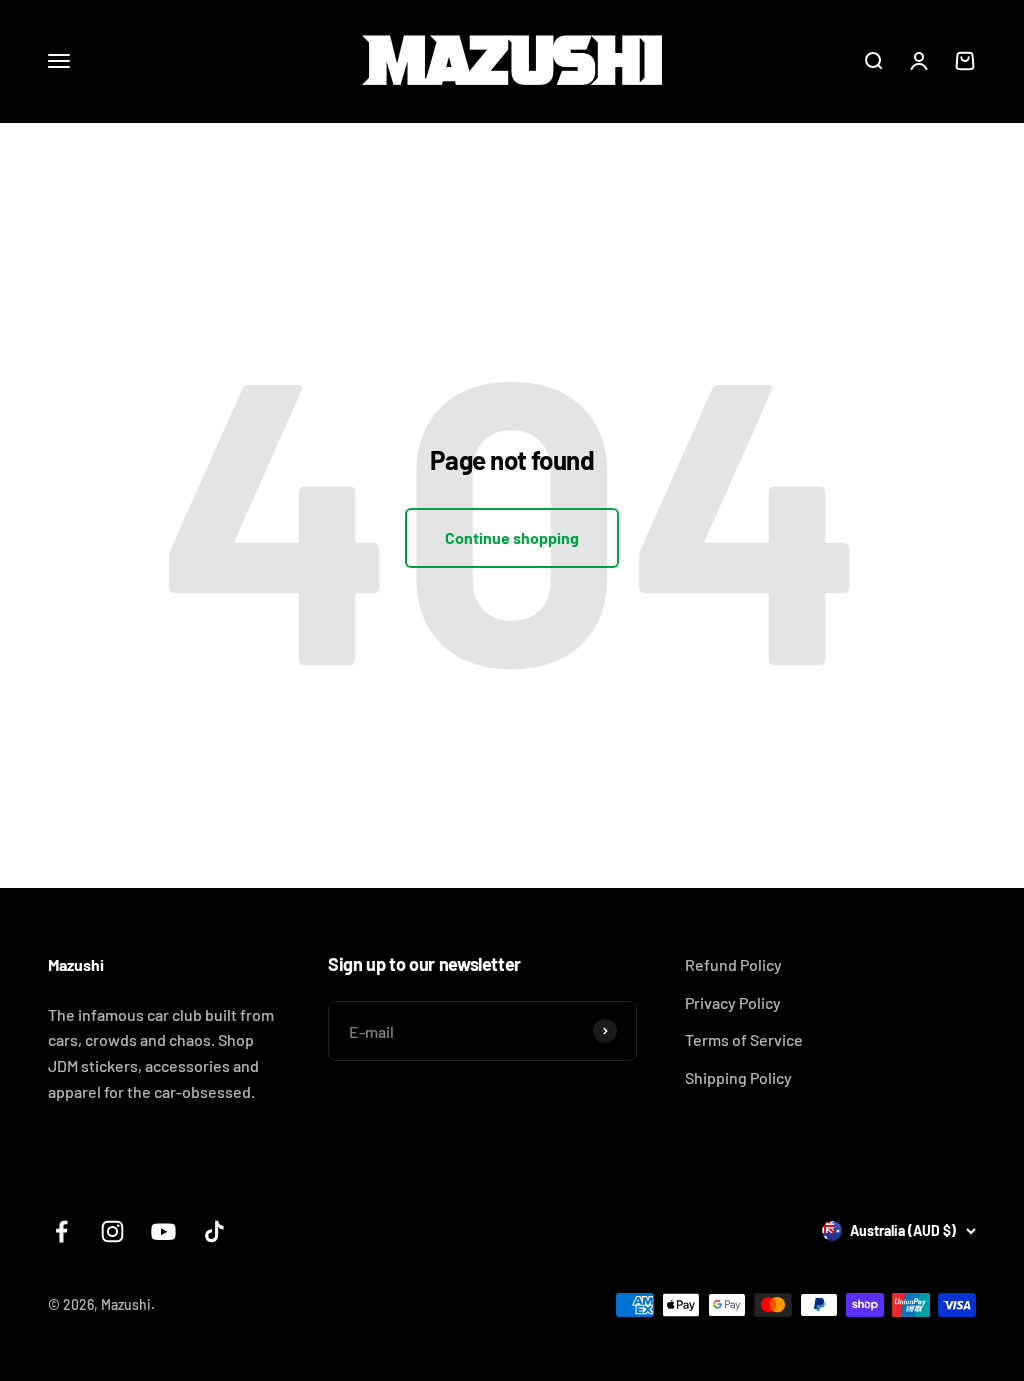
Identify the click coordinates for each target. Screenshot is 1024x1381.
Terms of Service (744, 1039)
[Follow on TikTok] (214, 1231)
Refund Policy (733, 964)
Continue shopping (512, 537)
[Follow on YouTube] (163, 1231)
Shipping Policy (738, 1077)
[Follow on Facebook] (61, 1231)
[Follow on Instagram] (112, 1231)
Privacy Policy (733, 1002)
